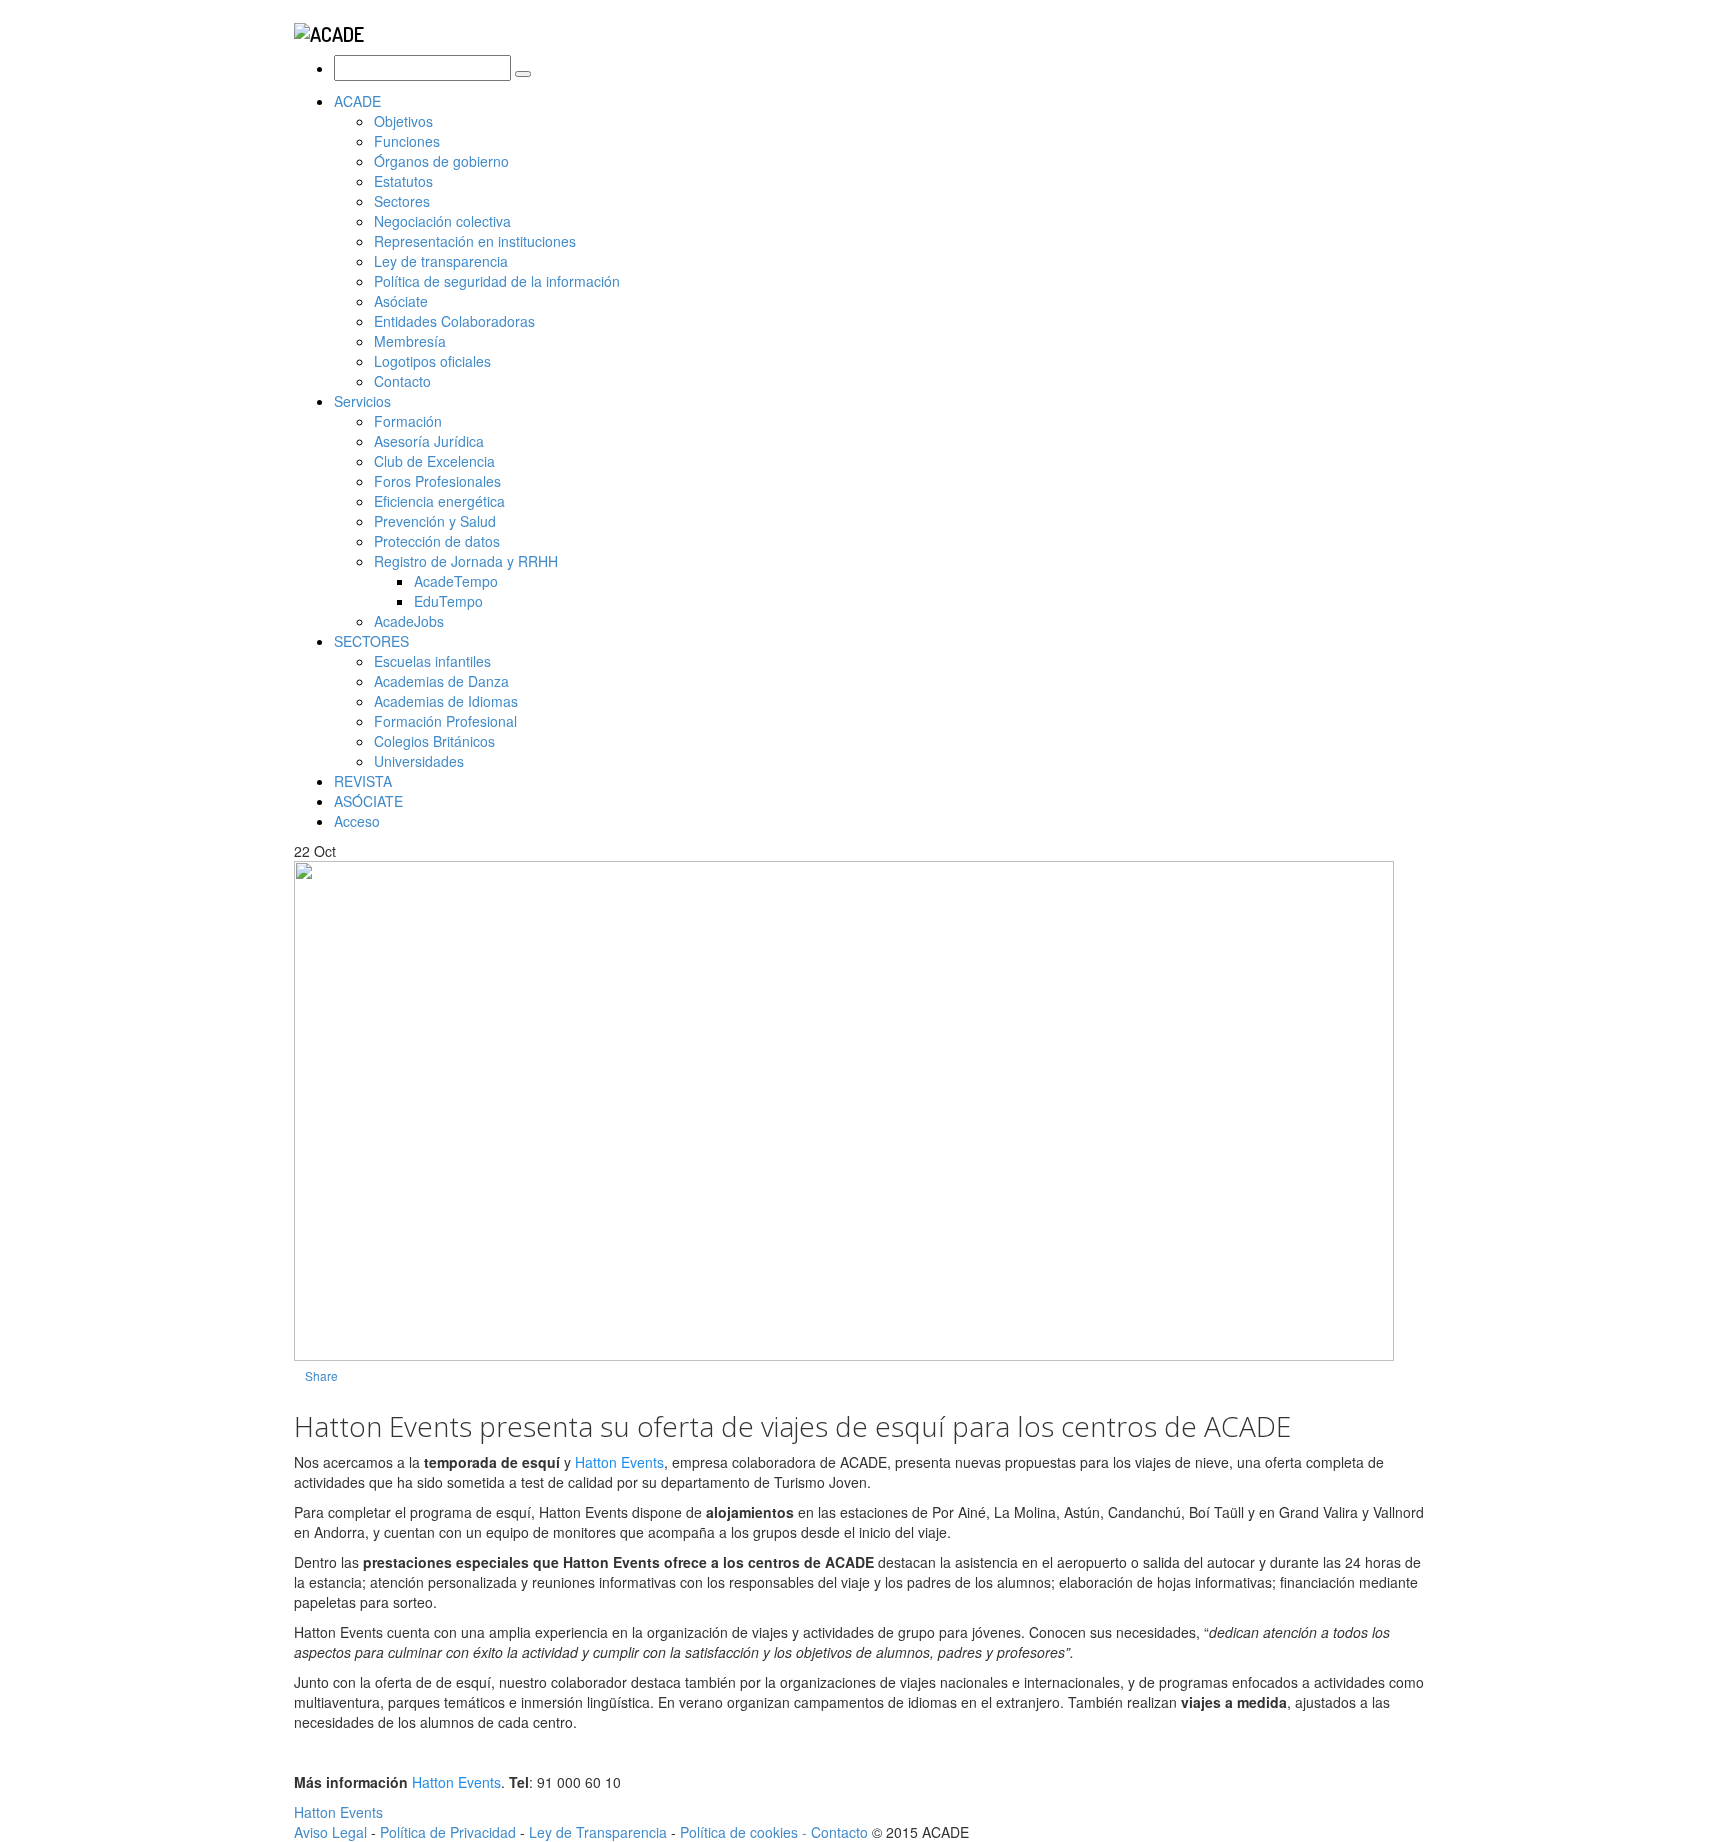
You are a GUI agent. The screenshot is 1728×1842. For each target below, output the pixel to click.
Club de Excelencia (434, 461)
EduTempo (448, 601)
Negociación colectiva (442, 221)
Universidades (419, 761)
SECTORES (371, 641)
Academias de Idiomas (446, 701)
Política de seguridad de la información (497, 281)
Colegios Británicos (434, 741)
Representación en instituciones (475, 241)
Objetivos (403, 121)
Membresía (410, 341)
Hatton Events (619, 1462)
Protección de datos (437, 541)
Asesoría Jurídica (429, 441)
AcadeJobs (409, 621)
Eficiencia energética (439, 501)
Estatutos (403, 181)
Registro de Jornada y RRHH (466, 561)
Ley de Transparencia (600, 1832)
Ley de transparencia (441, 261)
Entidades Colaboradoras (454, 321)
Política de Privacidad (448, 1832)
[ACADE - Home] (329, 31)
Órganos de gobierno (441, 161)
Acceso (357, 821)
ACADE (357, 101)
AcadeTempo (456, 581)
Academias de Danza (441, 681)
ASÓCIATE (368, 801)
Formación (408, 421)
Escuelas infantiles (432, 661)
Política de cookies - (745, 1832)
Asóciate (401, 301)
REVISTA (363, 781)
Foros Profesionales (437, 481)
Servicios (362, 401)
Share (321, 1375)
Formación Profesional (445, 721)
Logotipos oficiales (432, 361)
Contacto (402, 381)
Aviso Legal (330, 1832)
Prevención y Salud (435, 521)
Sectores (402, 201)
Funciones (407, 141)
